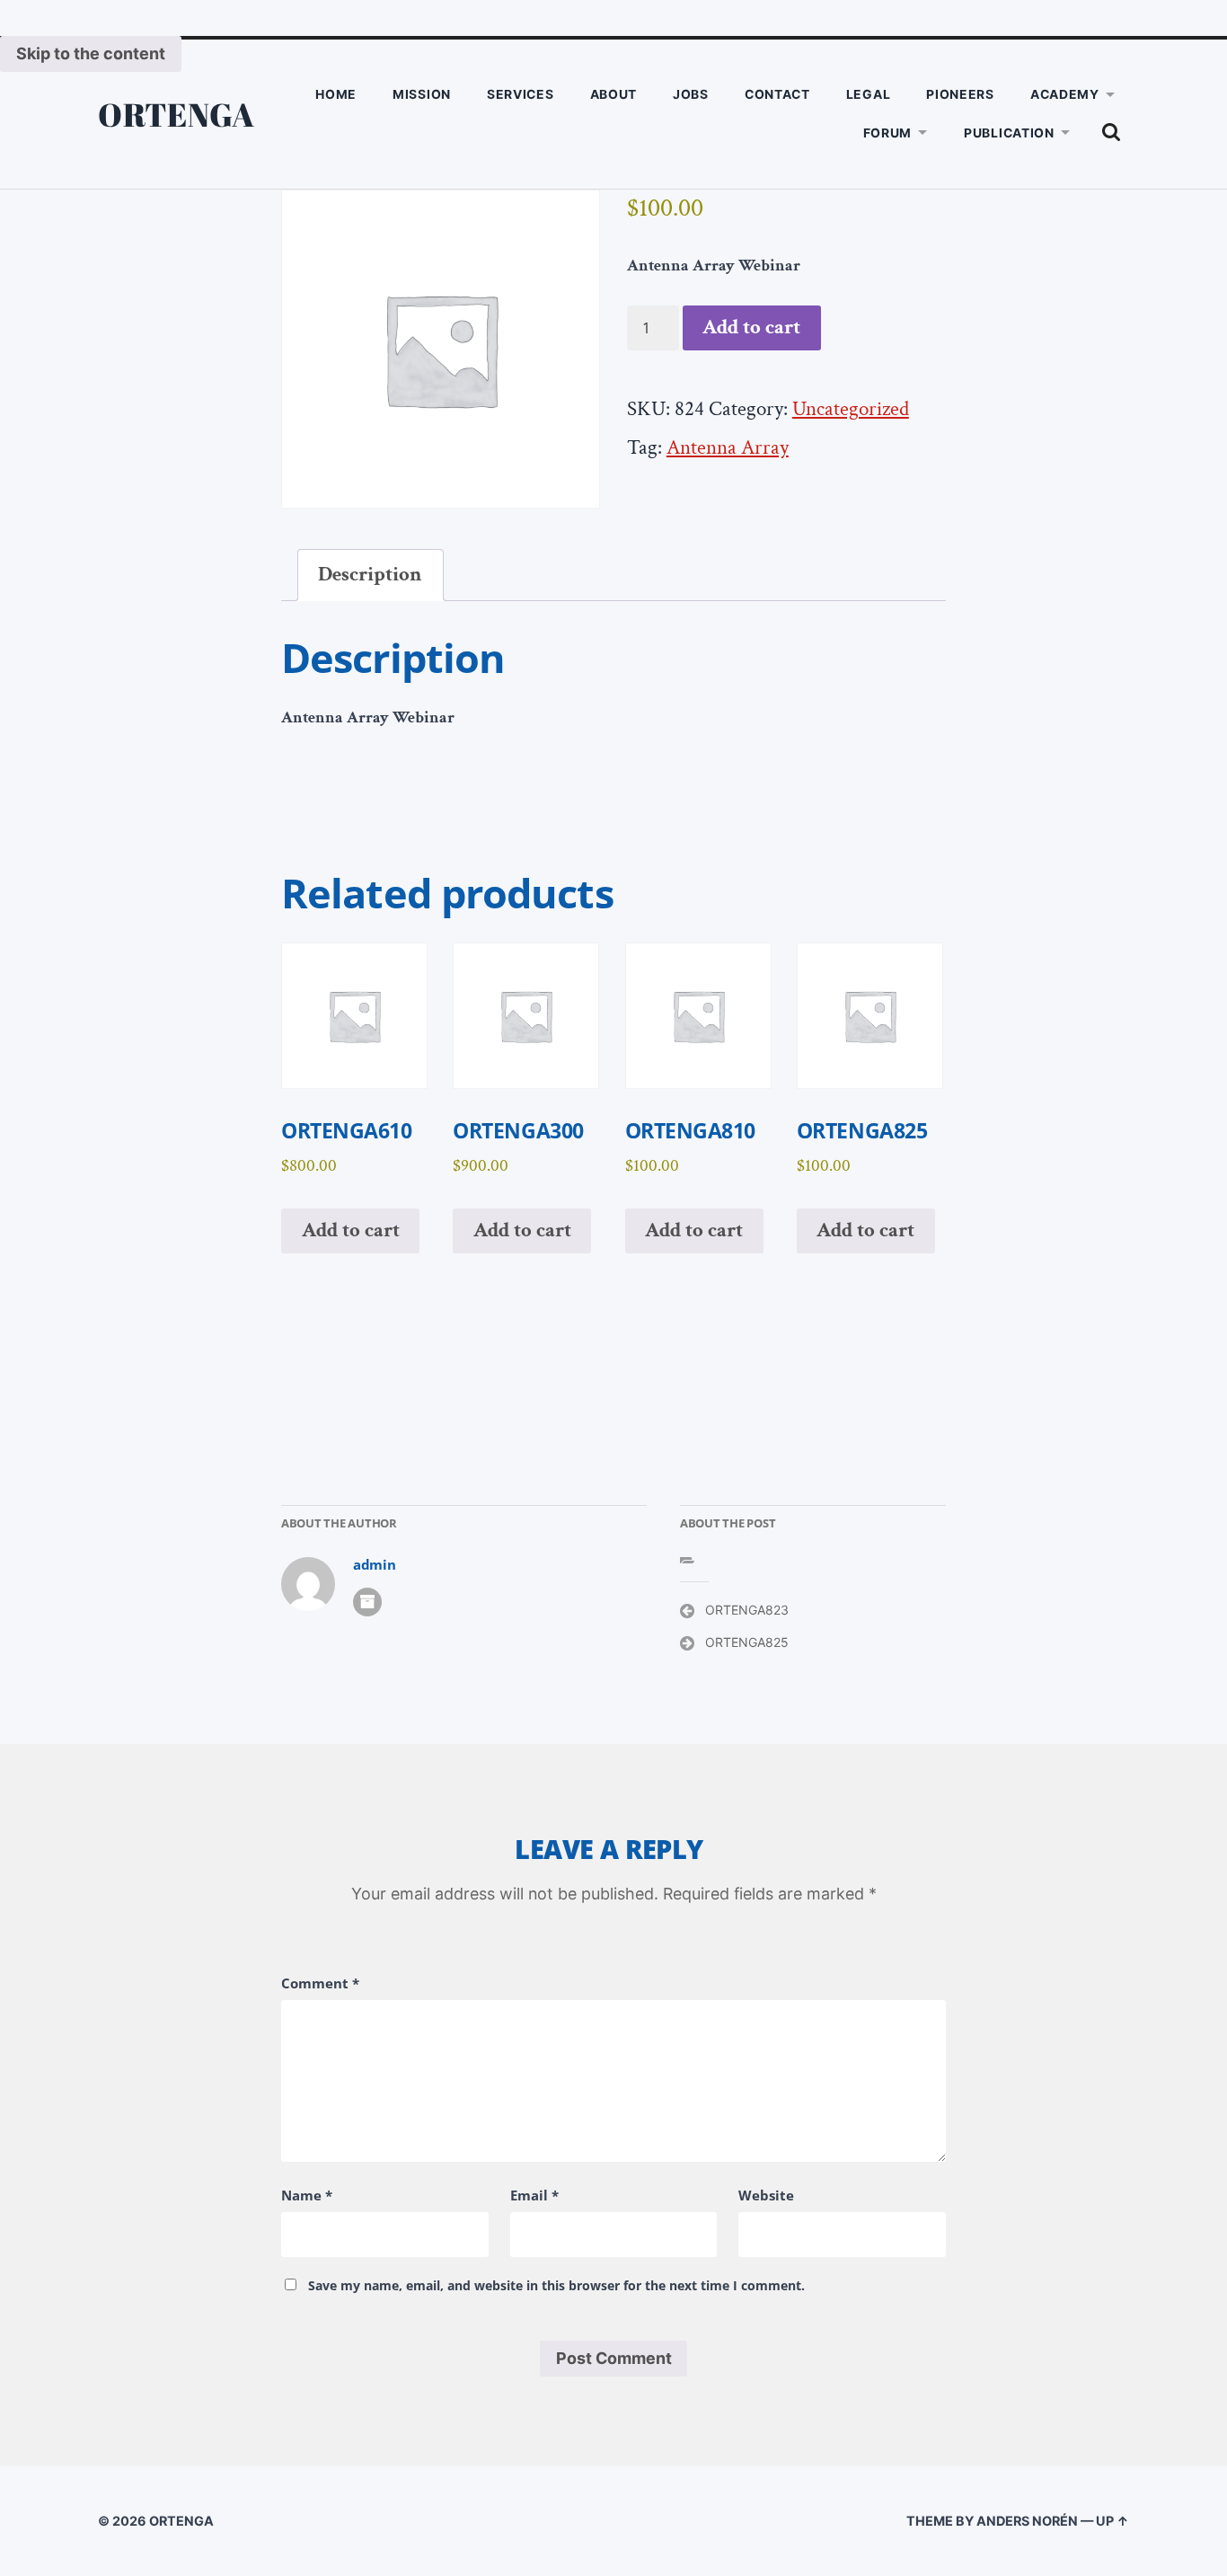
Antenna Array (728, 448)
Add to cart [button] (351, 1230)
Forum (888, 133)
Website (766, 2195)
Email (534, 2195)
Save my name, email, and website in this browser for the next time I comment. (556, 2285)
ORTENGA (177, 114)
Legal (869, 94)
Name (307, 2195)
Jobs (691, 94)
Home (336, 94)
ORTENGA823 (747, 1610)
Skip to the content (91, 53)
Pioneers (960, 94)
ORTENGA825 (747, 1642)
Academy (1065, 94)
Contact (777, 94)
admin (374, 1565)
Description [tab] (370, 575)
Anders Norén (1027, 2521)
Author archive (367, 1602)
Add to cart (751, 328)
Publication (1009, 133)
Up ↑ (1112, 2521)
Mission (422, 94)
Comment (320, 1983)
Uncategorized (851, 409)
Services (521, 94)
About (614, 94)
